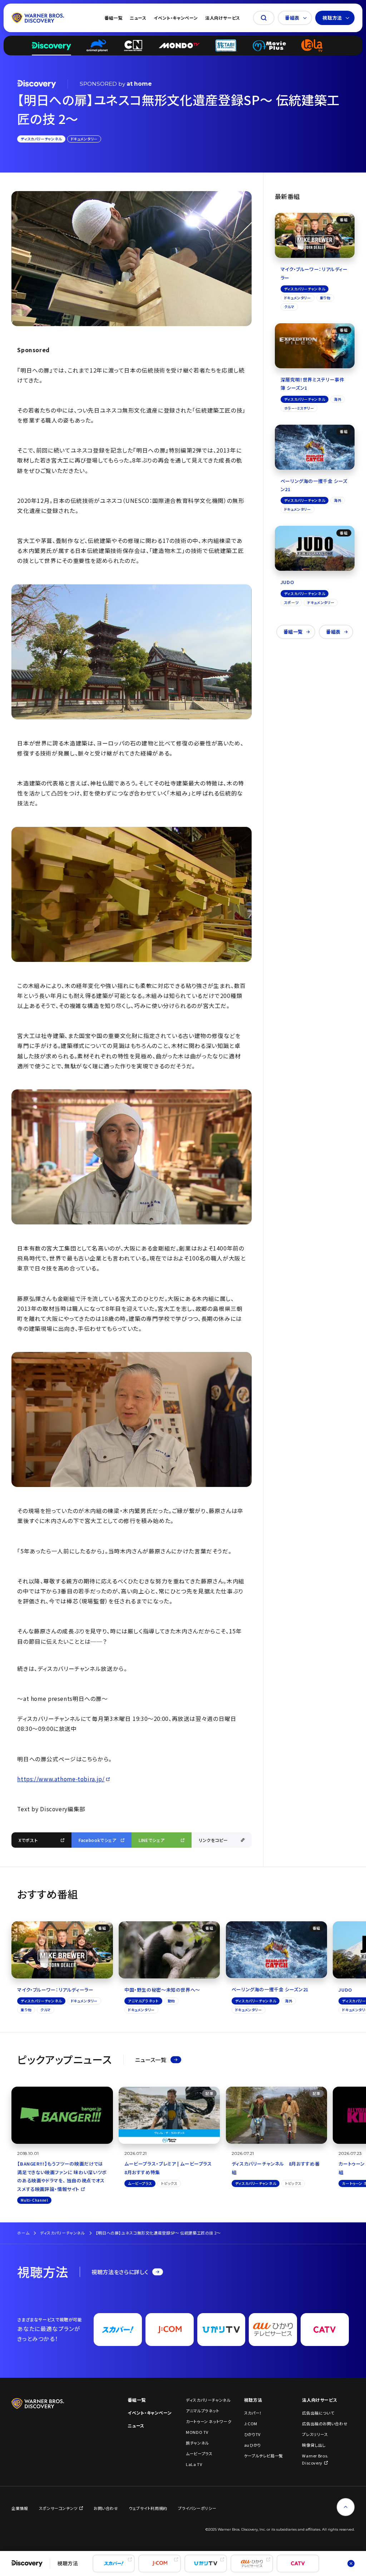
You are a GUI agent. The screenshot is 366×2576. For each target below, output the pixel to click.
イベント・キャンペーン (176, 18)
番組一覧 (113, 18)
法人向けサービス (223, 18)
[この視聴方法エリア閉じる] (351, 2563)
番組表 (292, 18)
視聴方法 (332, 18)
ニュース (138, 18)
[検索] (264, 18)
